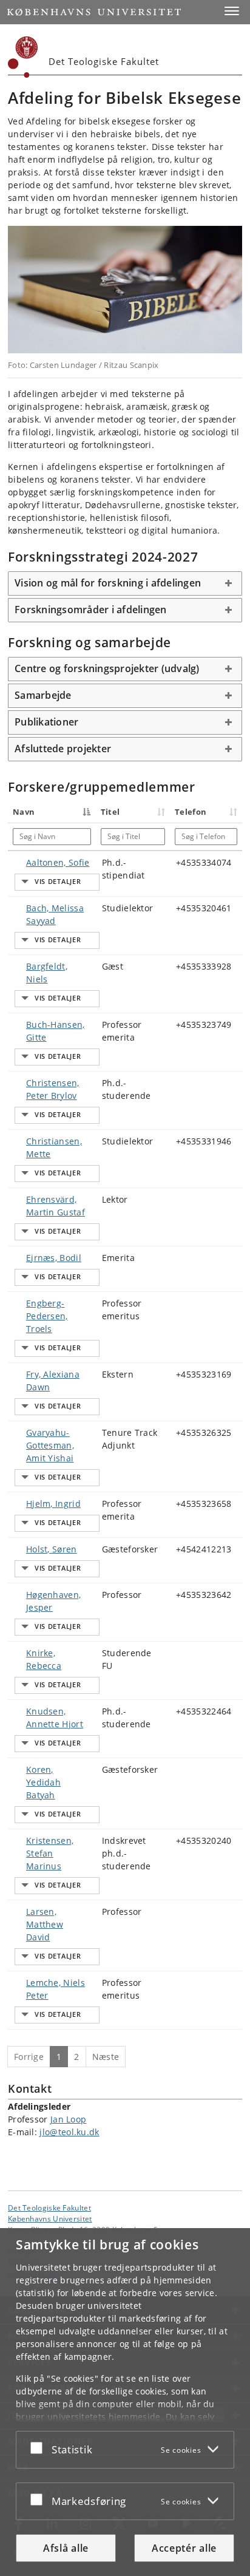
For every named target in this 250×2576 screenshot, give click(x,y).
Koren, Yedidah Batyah (43, 1782)
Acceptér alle (184, 2548)
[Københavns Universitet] (23, 57)
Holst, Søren (52, 1549)
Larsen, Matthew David (45, 1924)
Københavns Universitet (50, 2218)
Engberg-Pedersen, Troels (47, 1316)
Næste (106, 2057)
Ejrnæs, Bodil (54, 1258)
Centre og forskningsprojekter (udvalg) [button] (107, 668)
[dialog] (125, 2402)
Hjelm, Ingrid (53, 1504)
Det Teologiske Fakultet (49, 2207)
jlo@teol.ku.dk (69, 2132)
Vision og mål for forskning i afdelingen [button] (108, 583)
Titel (110, 812)
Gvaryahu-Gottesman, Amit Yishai (50, 1445)
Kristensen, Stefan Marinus (50, 1853)
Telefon (191, 812)
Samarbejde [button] (43, 695)
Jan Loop (68, 2119)
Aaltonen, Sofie (58, 862)
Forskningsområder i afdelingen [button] (91, 610)
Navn (24, 812)
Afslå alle (66, 2548)
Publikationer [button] (46, 722)
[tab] (125, 583)
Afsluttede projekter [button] (63, 749)
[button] (232, 11)
